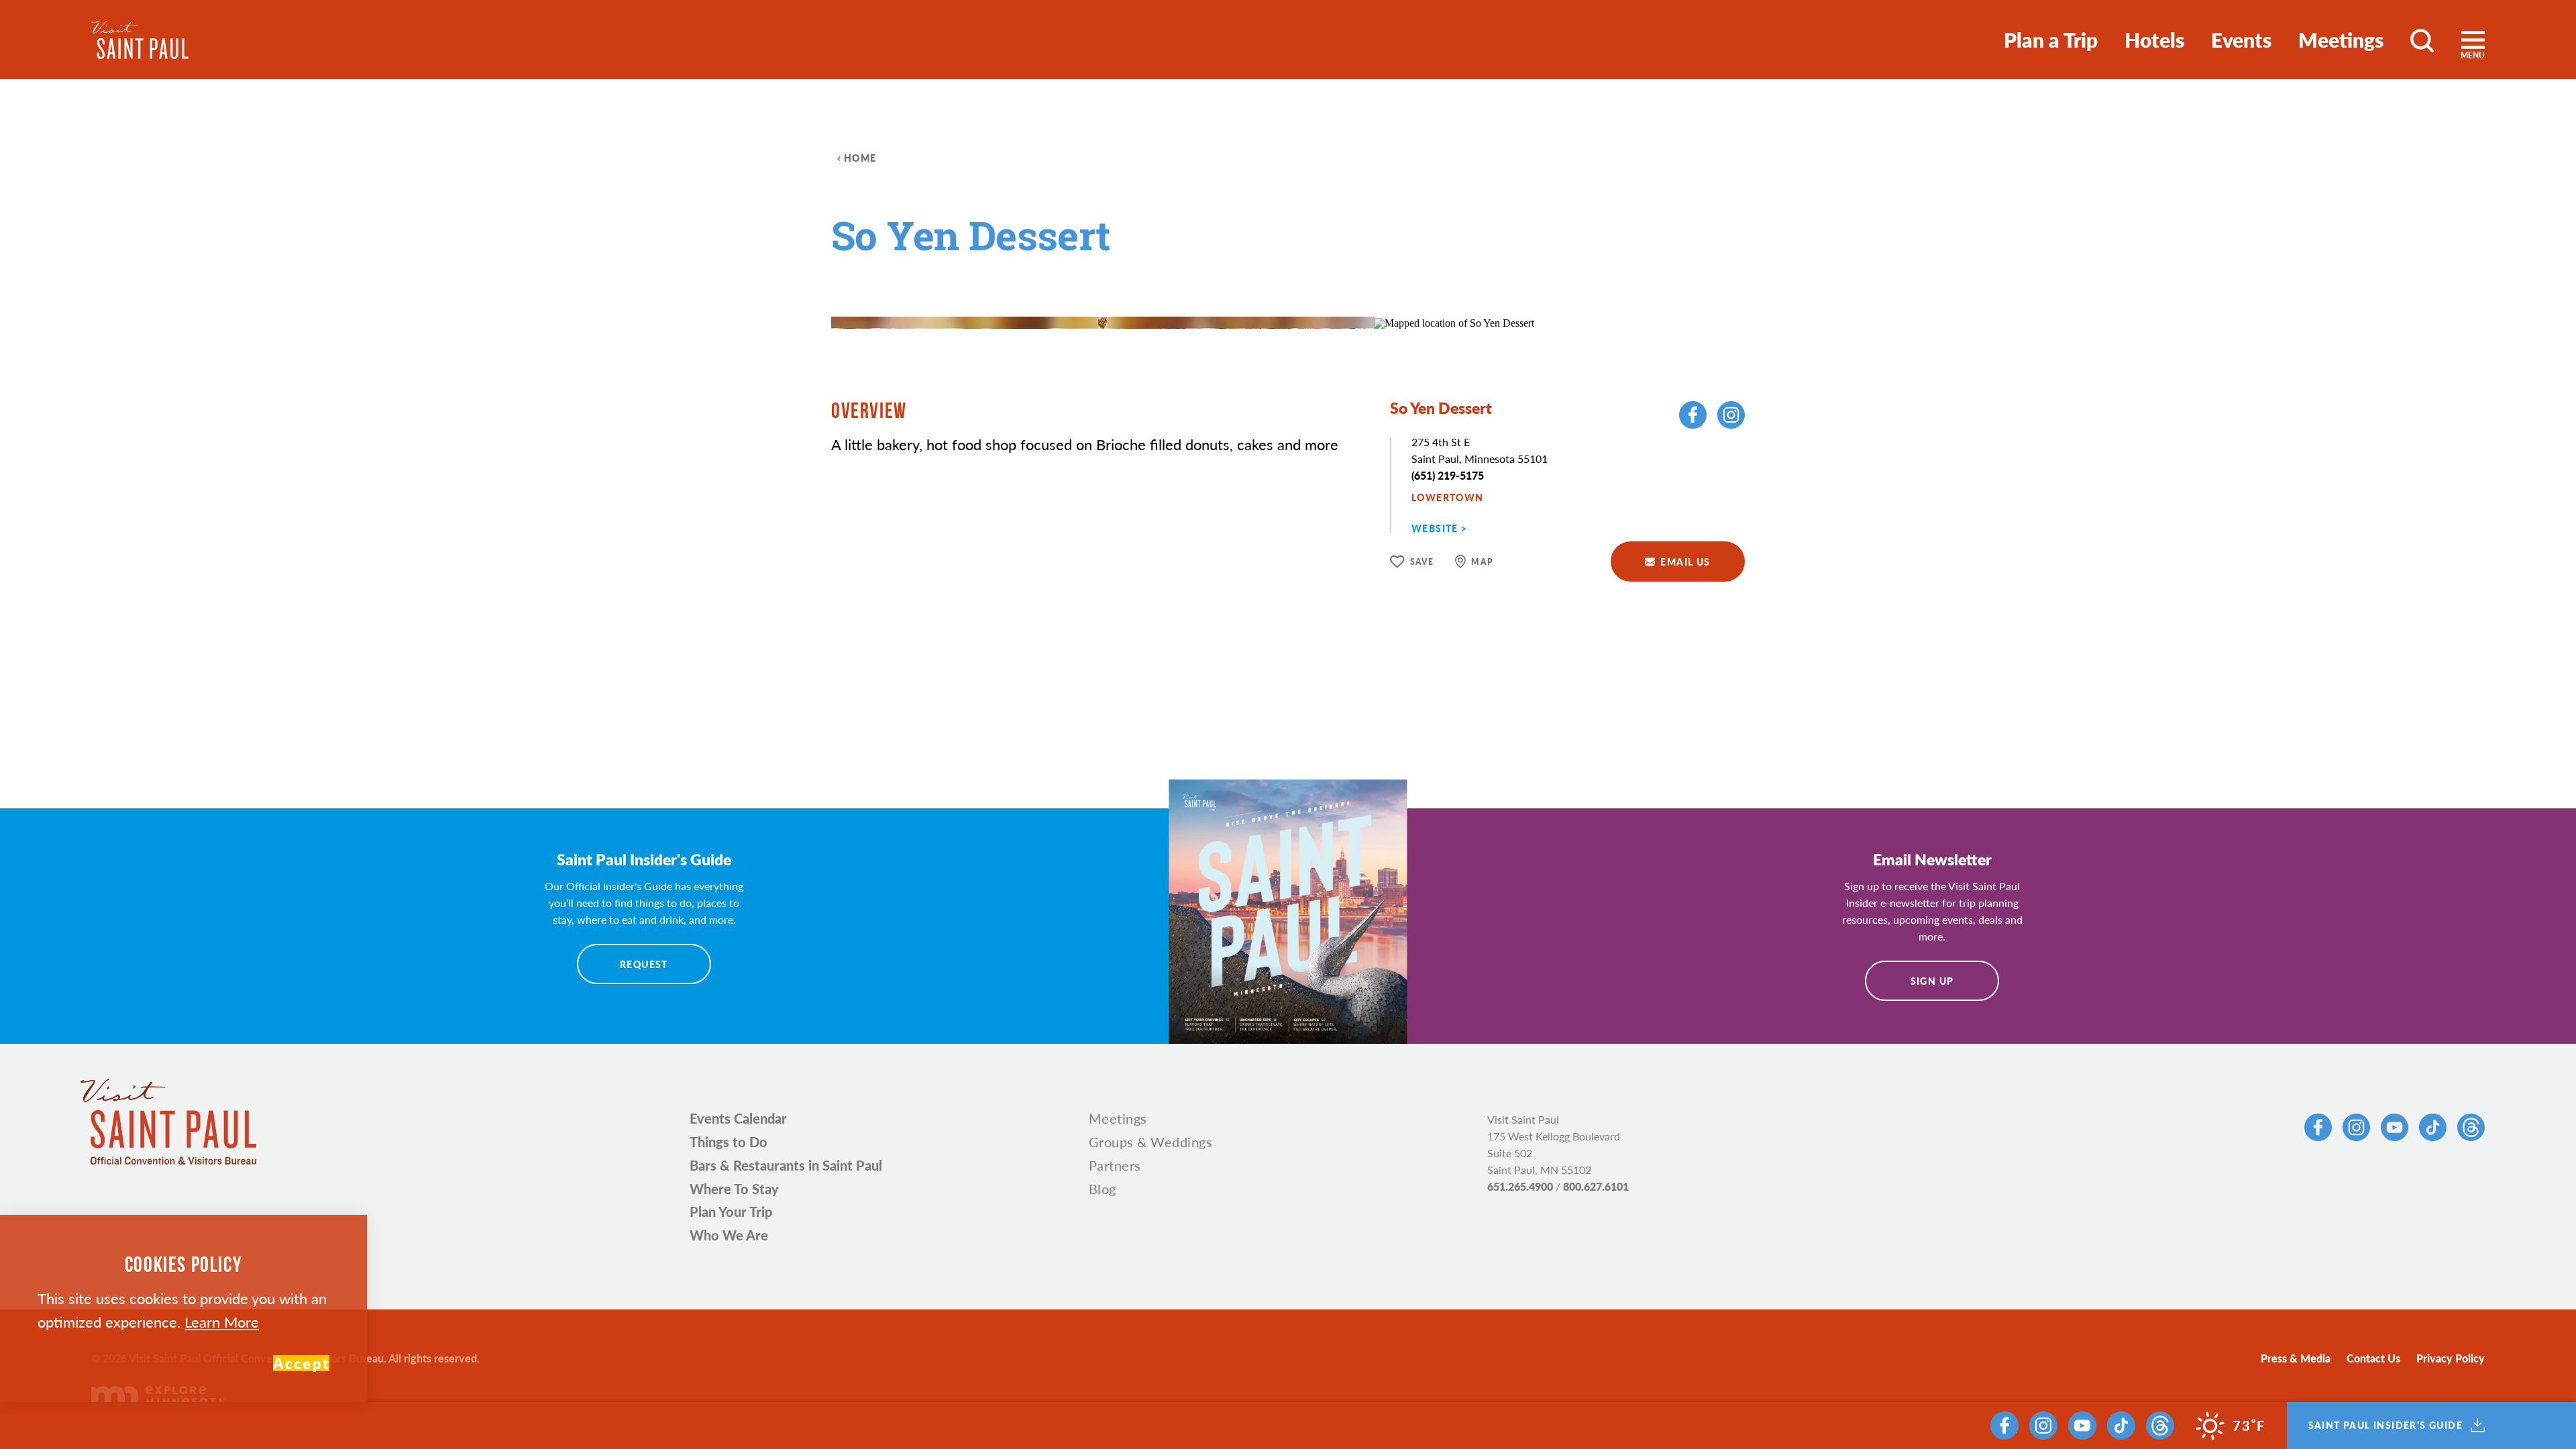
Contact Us (2373, 1358)
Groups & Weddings (1151, 1142)
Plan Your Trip (731, 1212)
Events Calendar (738, 1118)
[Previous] (1308, 289)
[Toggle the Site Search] (2422, 40)
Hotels (2154, 40)
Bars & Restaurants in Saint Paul (786, 1165)
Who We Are (729, 1235)
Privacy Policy (2451, 1358)
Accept (301, 1363)
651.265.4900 (1520, 1186)
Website (1435, 528)
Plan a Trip (2051, 40)
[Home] (140, 40)
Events (2241, 40)
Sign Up (1932, 981)
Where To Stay (734, 1189)
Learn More (222, 1322)
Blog (1103, 1189)
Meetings (2341, 40)
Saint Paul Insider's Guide (2385, 1426)
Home (860, 158)
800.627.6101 (1596, 1186)
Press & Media (2296, 1358)
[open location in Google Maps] (1454, 322)
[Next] (1345, 289)
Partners (1115, 1165)
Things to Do (729, 1142)
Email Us (1685, 561)
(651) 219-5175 (1448, 475)
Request (644, 964)
